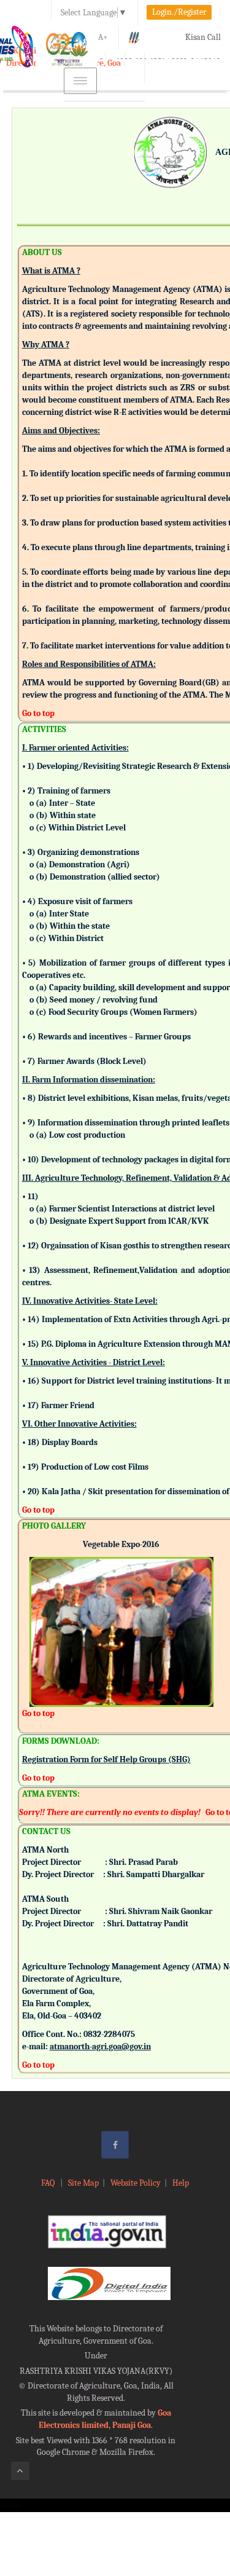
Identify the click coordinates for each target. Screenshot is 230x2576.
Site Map (83, 2183)
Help (181, 2183)
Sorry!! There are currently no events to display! (110, 1812)
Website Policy (136, 2183)
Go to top (38, 713)
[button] (39, 1615)
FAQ (49, 2183)
